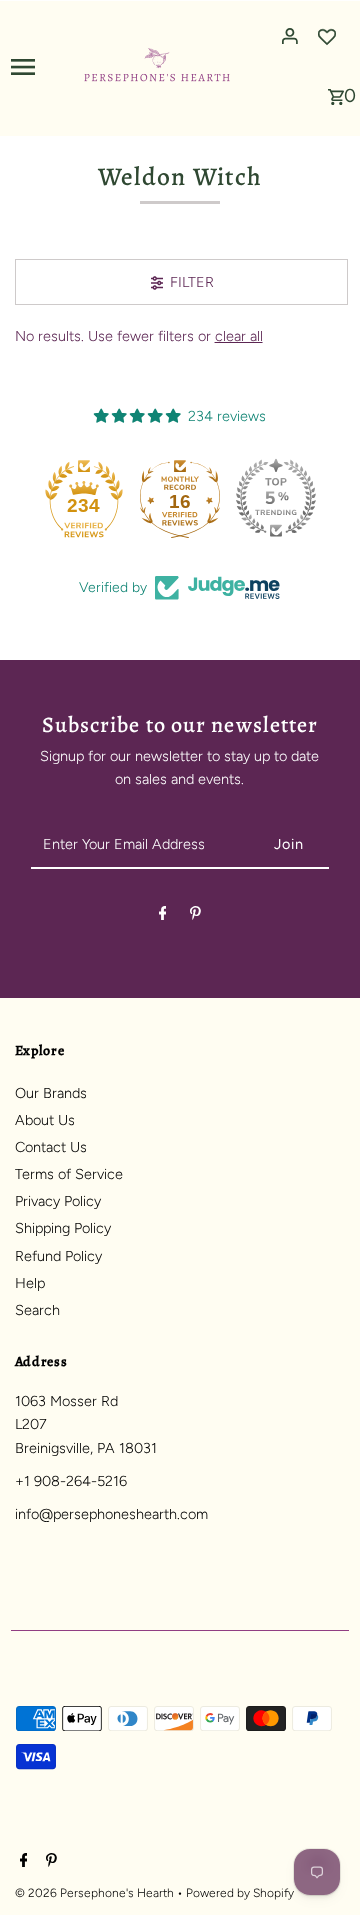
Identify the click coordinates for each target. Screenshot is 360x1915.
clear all (239, 336)
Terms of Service (69, 1174)
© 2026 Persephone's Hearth (96, 1893)
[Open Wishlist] (327, 36)
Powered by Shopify (240, 1893)
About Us (45, 1120)
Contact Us (51, 1147)
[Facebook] (163, 916)
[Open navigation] (39, 66)
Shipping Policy (63, 1228)
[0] (336, 91)
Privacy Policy (58, 1201)
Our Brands (51, 1093)
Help (30, 1283)
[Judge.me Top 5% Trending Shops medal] (276, 498)
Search (37, 1310)
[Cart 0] (336, 91)
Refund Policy (58, 1256)
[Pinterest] (195, 916)
